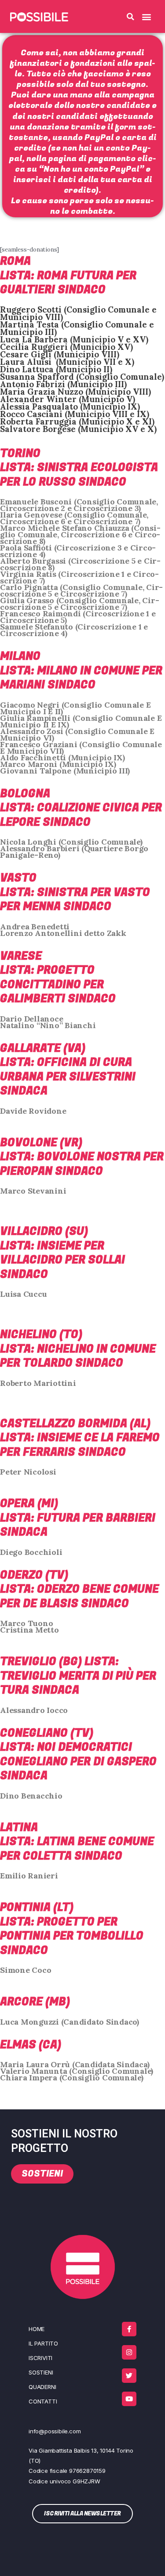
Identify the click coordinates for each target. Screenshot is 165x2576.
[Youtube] (129, 2399)
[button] (131, 17)
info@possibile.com (55, 2431)
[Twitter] (129, 2376)
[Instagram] (129, 2352)
